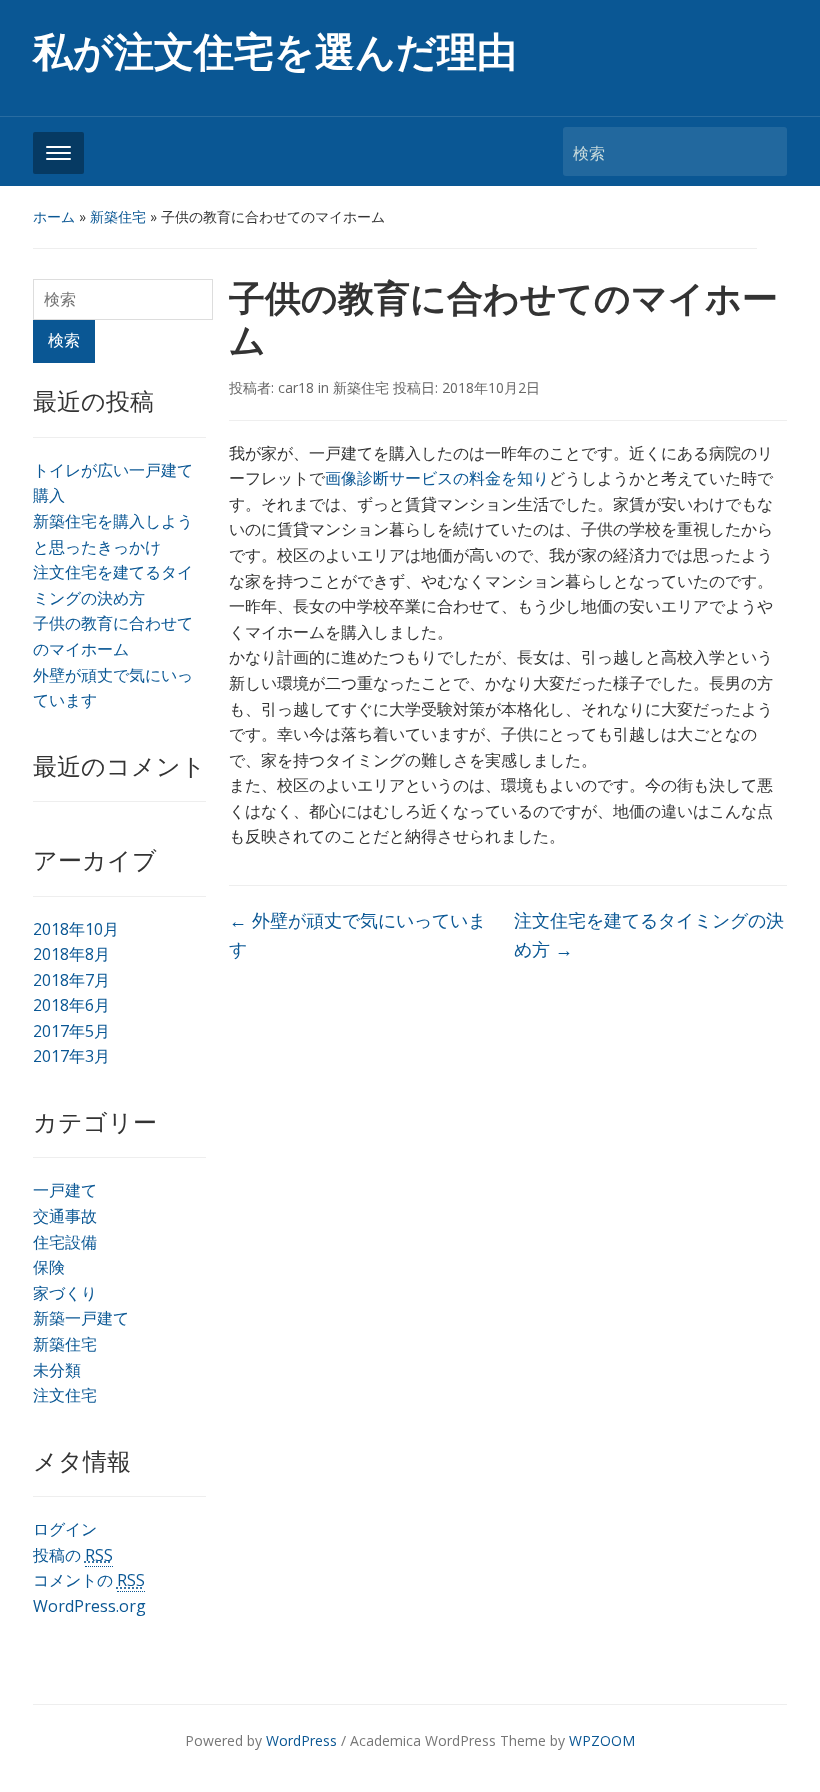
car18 (296, 387)
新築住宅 (118, 216)
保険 (49, 1267)
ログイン (65, 1529)
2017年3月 (71, 1056)
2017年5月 (71, 1031)
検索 (762, 151)
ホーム (54, 216)
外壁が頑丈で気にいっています (357, 934)
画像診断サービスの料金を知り (437, 478)
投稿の (73, 1555)
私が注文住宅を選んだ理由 (275, 52)
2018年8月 (71, 954)
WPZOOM (602, 1740)
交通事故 (65, 1216)
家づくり (65, 1293)
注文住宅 (65, 1395)
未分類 (57, 1370)
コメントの (89, 1580)
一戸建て (65, 1190)
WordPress (301, 1740)
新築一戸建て (81, 1318)
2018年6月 (71, 1005)
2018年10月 (76, 929)
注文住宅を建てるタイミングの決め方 (649, 934)
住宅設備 (65, 1242)
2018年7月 (71, 980)
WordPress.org (89, 1606)
